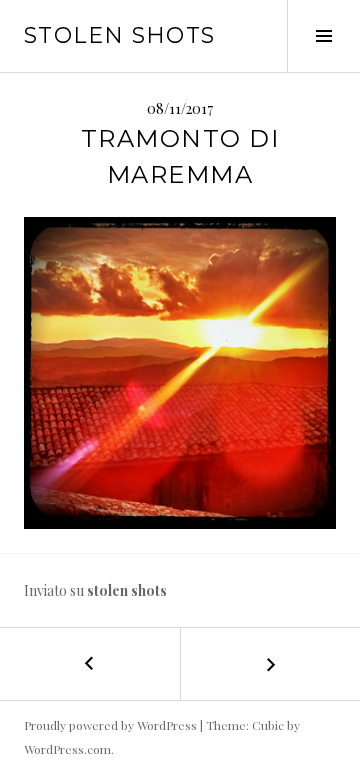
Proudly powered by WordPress (110, 725)
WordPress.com (67, 749)
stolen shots (120, 35)
